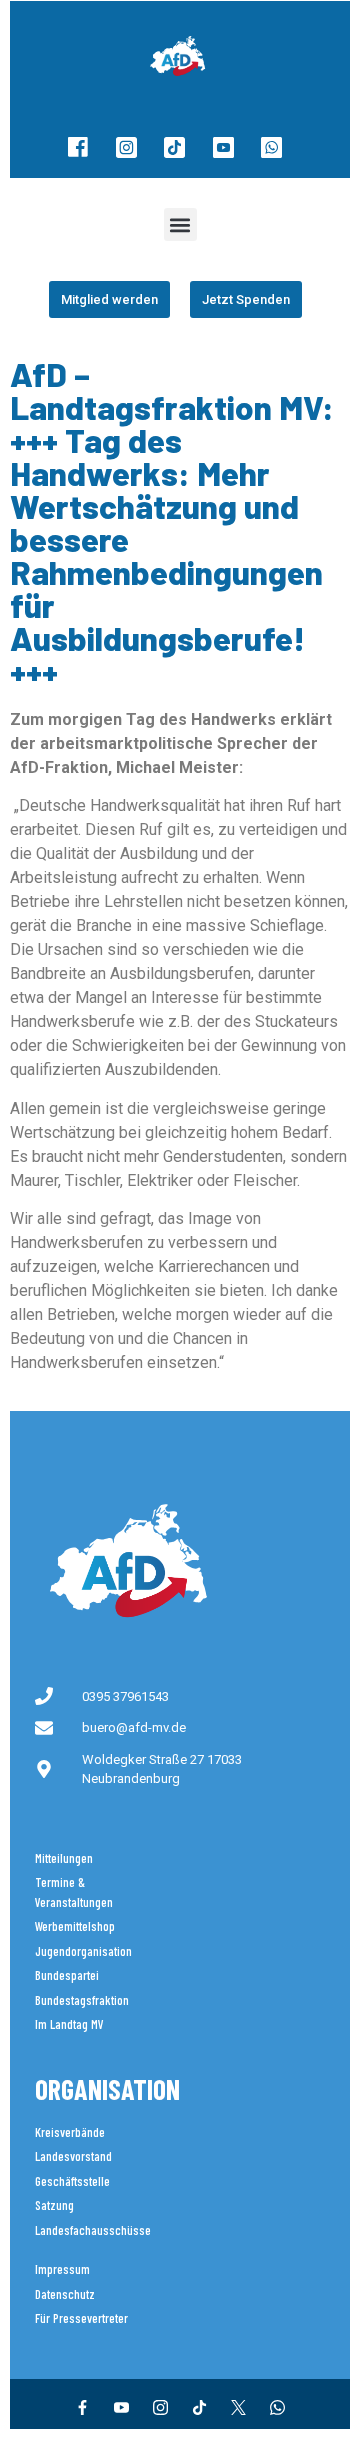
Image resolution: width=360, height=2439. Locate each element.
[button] (180, 224)
